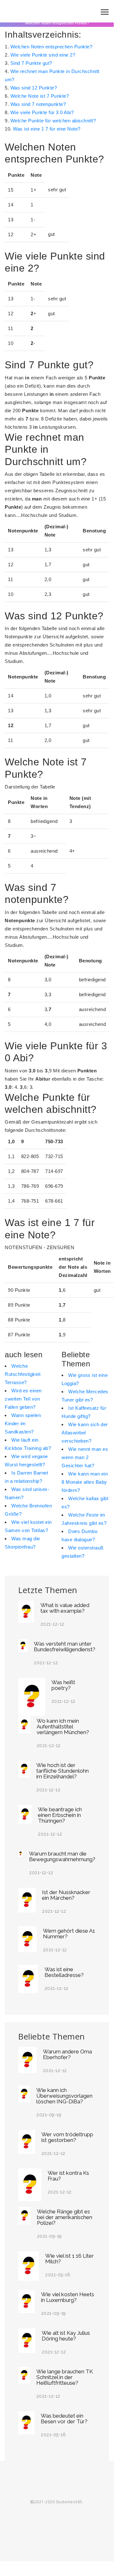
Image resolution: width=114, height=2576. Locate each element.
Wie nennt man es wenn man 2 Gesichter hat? (85, 1457)
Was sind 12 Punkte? (34, 88)
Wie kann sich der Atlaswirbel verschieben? (85, 1433)
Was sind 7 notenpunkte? (38, 104)
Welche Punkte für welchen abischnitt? (53, 121)
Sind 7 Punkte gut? (31, 63)
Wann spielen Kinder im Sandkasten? (23, 1423)
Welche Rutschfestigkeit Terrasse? (23, 1374)
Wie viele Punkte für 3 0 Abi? (42, 112)
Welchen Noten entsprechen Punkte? (51, 47)
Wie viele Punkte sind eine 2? (43, 55)
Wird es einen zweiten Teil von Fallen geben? (23, 1399)
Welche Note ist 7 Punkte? (40, 96)
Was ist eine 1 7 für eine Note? (47, 129)
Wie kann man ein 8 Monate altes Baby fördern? (85, 1482)
